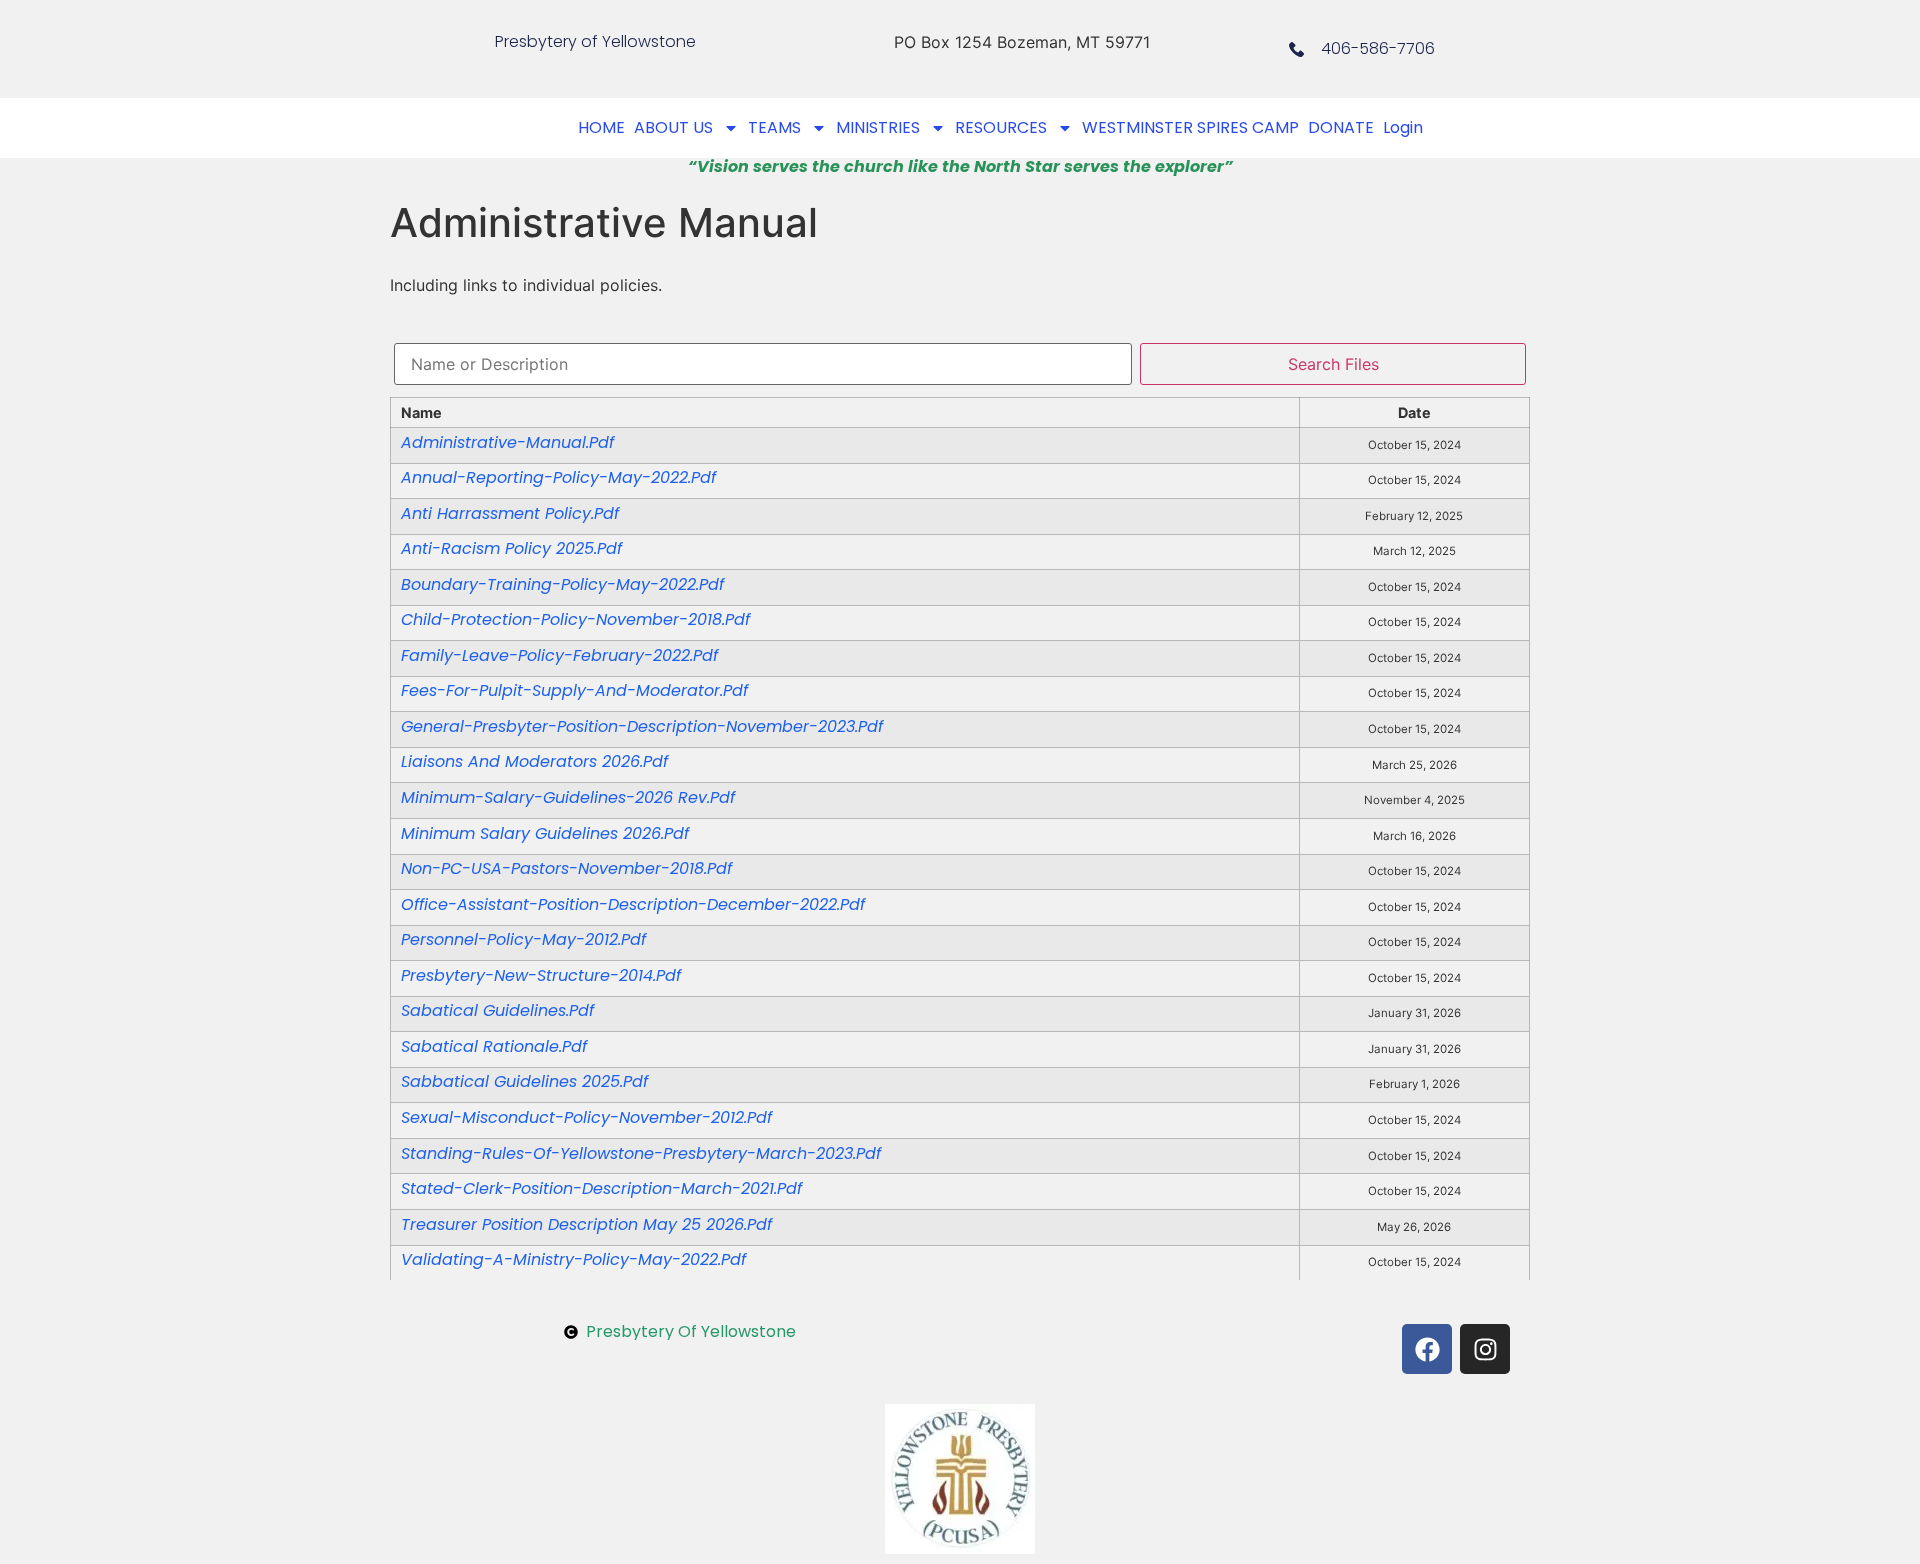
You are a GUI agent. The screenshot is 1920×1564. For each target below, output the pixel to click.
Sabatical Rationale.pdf (494, 1046)
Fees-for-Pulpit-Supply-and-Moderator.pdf (574, 690)
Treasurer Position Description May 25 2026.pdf (586, 1224)
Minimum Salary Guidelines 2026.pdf (545, 833)
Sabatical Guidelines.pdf (497, 1010)
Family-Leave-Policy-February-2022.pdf (559, 655)
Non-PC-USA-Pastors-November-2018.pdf (566, 868)
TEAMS (774, 127)
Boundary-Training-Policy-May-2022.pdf (562, 584)
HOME (601, 127)
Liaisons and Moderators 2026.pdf (534, 761)
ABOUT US (673, 127)
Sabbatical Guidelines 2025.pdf (524, 1081)
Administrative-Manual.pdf (507, 442)
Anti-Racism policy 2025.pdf (511, 548)
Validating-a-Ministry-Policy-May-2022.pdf (573, 1259)
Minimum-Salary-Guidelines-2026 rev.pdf (568, 797)
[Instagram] (1485, 1349)
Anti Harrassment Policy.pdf (510, 513)
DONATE (1341, 127)
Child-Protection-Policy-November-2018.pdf (575, 619)
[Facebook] (1427, 1349)
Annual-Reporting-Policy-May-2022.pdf (558, 477)
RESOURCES (1001, 127)
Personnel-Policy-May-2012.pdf (523, 939)
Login (1403, 127)
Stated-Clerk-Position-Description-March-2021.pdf (601, 1188)
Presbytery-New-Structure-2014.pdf (541, 975)
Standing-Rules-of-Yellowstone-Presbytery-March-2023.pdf (641, 1153)
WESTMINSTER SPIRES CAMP (1190, 127)
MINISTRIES (878, 127)
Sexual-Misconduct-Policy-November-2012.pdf (586, 1117)
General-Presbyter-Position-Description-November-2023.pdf (642, 726)
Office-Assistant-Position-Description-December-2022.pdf (633, 904)
